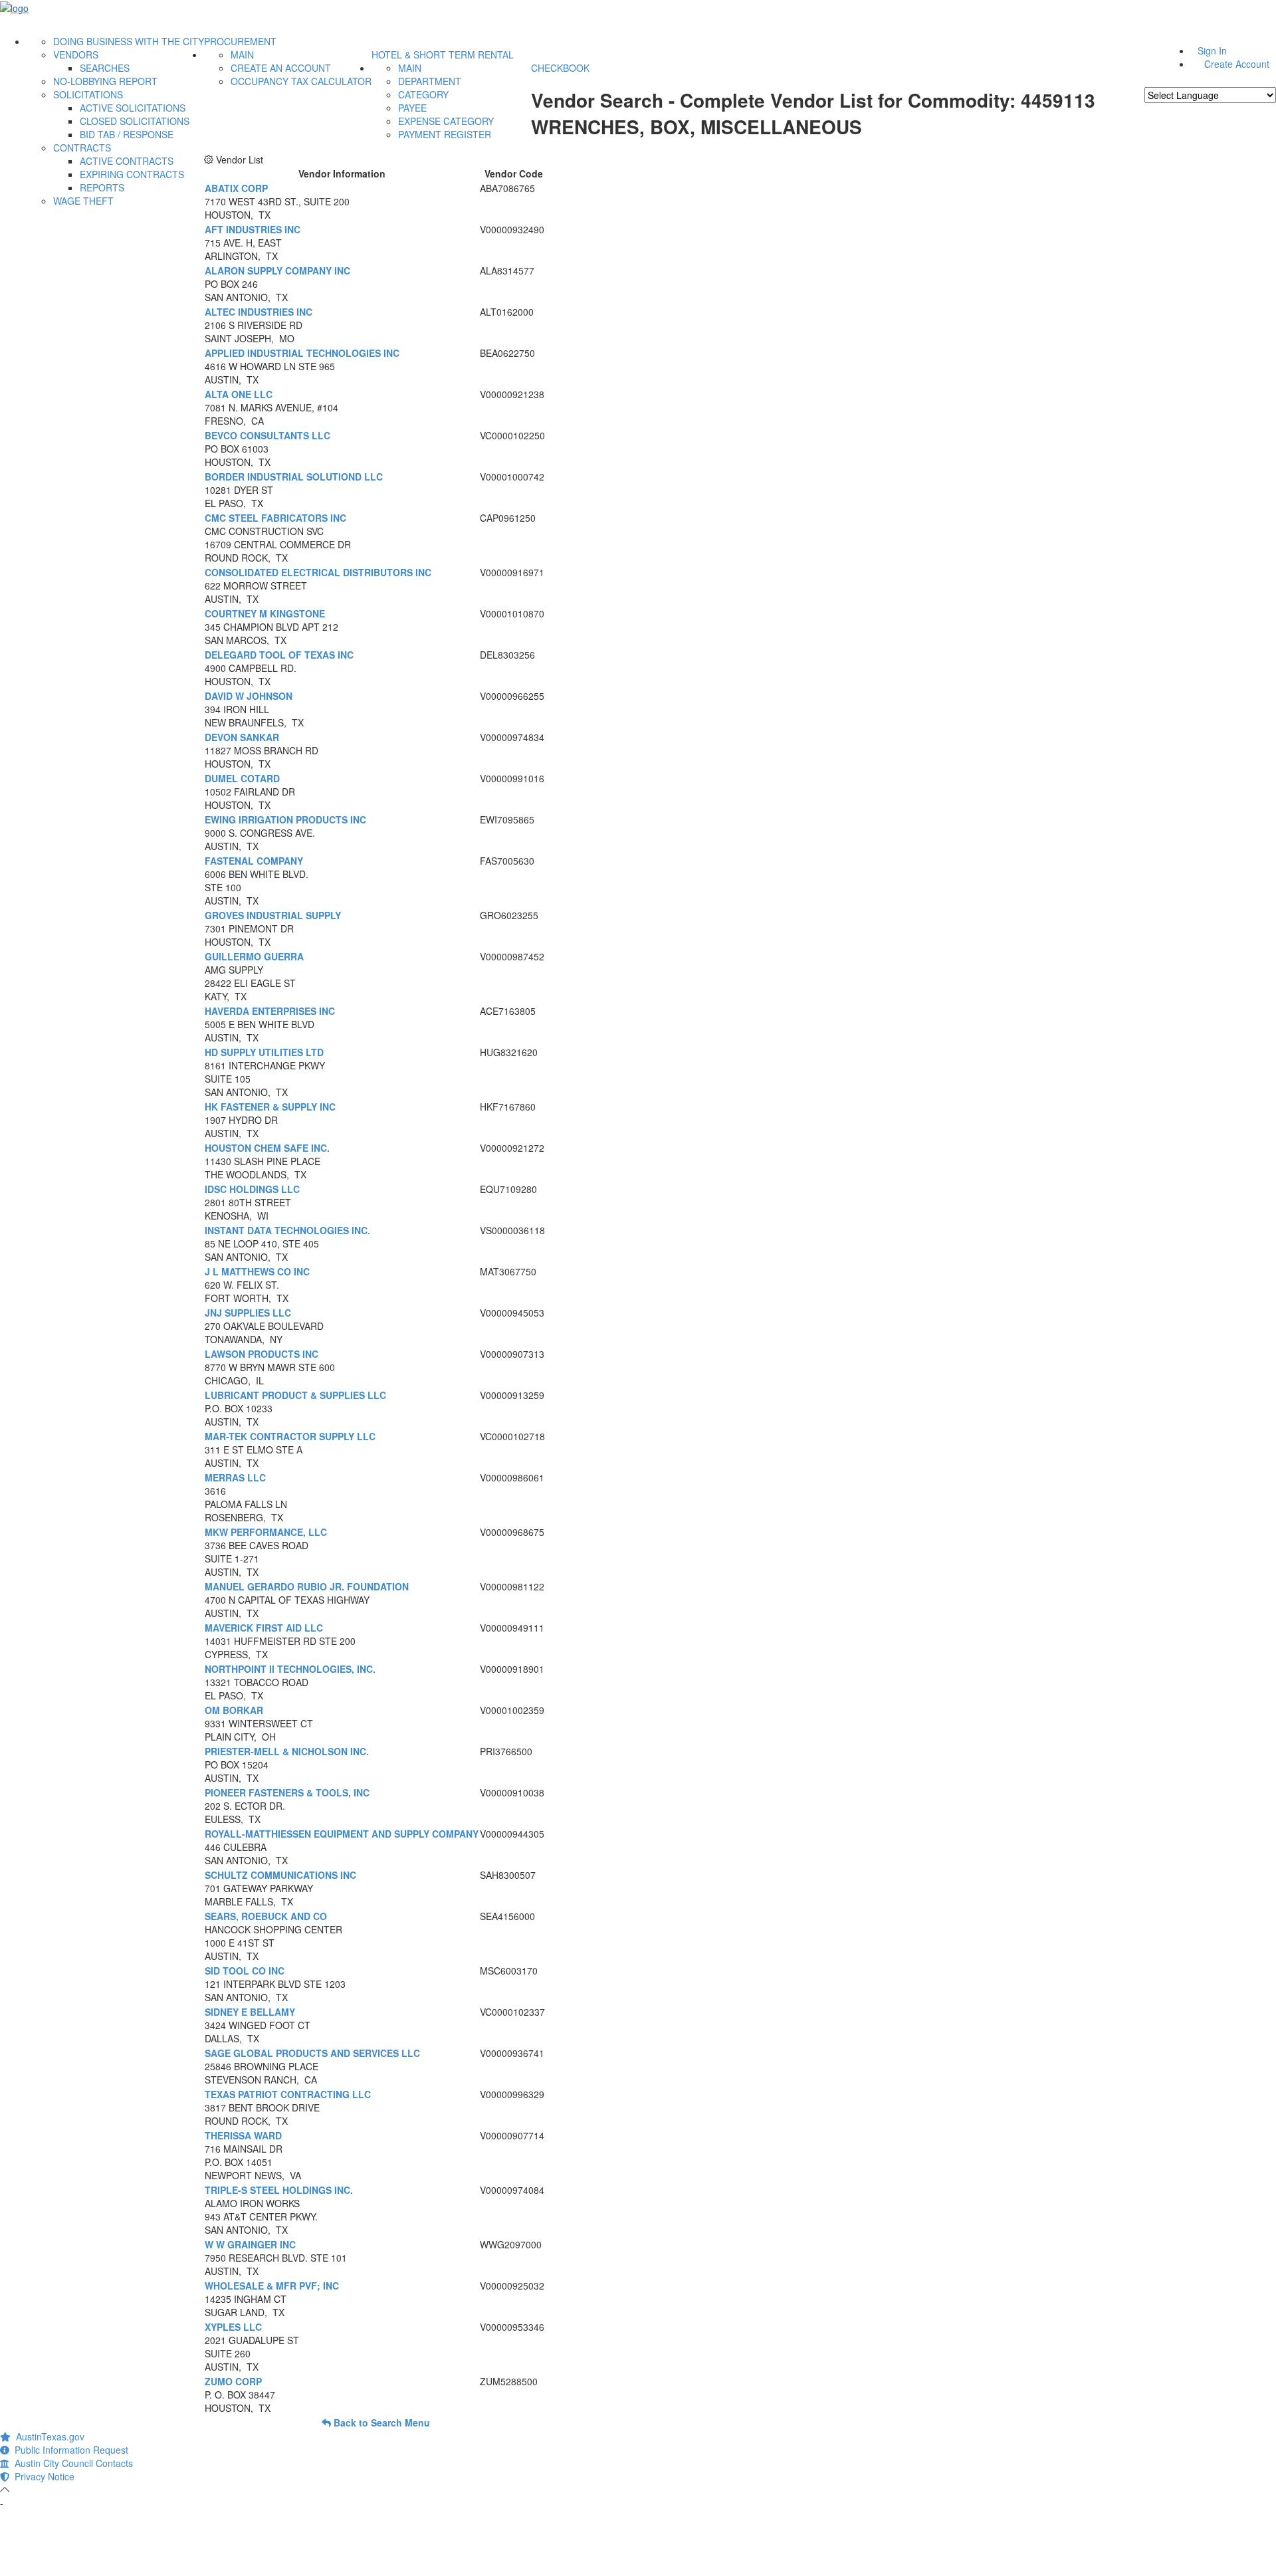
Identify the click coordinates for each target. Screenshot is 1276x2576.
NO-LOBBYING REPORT (105, 81)
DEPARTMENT (430, 81)
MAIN (242, 54)
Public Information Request (69, 2450)
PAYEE (412, 108)
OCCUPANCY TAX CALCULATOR (301, 81)
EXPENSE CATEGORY (446, 121)
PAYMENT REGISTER (445, 134)
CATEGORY (423, 94)
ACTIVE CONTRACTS (127, 161)
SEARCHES (105, 68)
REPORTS (102, 187)
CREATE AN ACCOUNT (281, 68)
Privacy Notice (42, 2476)
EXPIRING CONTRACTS (132, 174)
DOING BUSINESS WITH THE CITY (129, 41)
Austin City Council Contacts (71, 2463)
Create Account (1237, 64)
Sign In (1212, 51)
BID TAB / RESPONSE (127, 134)
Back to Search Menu (380, 2422)
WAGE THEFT (83, 201)
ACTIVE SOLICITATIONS (133, 108)
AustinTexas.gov (48, 2436)
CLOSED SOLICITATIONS (135, 121)
